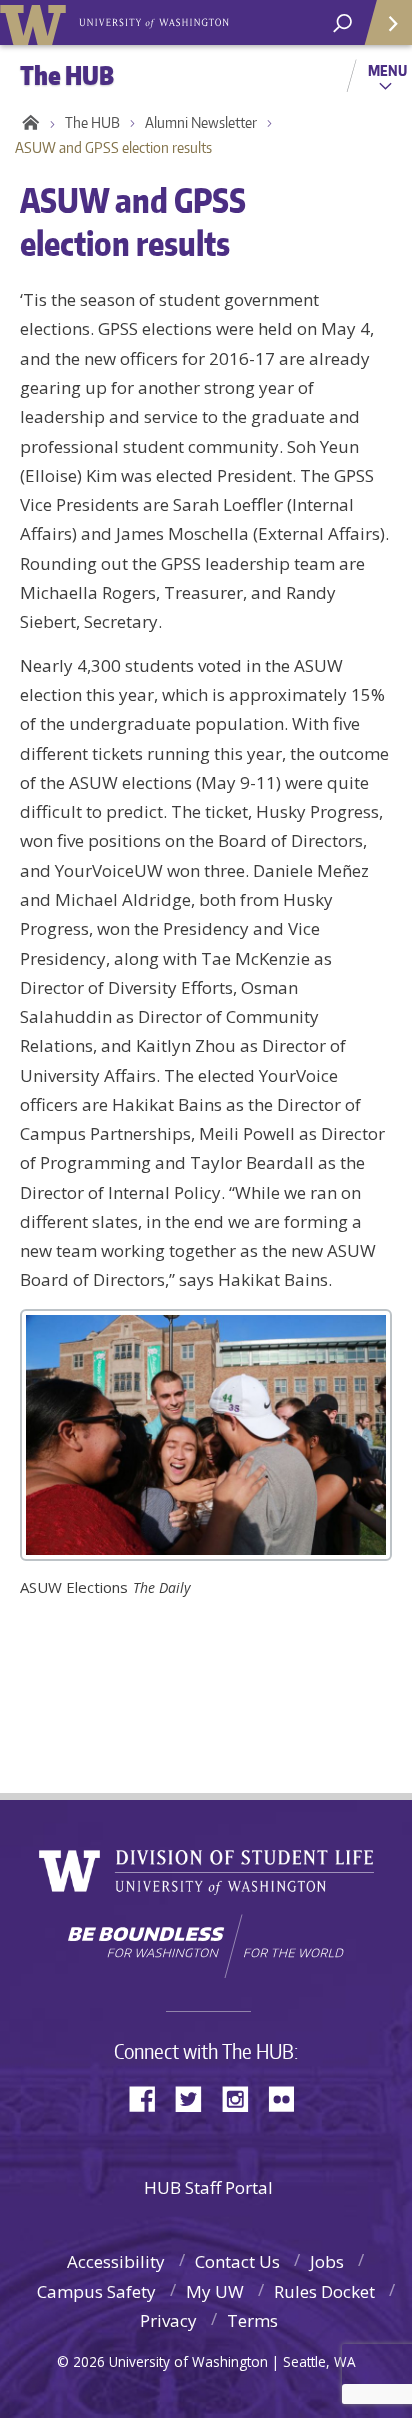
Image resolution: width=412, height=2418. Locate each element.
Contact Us (237, 2261)
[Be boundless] (206, 1946)
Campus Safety (96, 2291)
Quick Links (387, 22)
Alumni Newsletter (201, 122)
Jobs (327, 2261)
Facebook (150, 2097)
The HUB (92, 122)
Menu (387, 70)
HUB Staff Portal (208, 2187)
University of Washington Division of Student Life (206, 1872)
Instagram (242, 2097)
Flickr (288, 2097)
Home (27, 123)
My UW (215, 2291)
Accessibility (116, 2261)
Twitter (196, 2097)
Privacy (168, 2320)
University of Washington (36, 22)
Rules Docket (324, 2291)
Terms (252, 2320)
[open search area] (342, 23)
